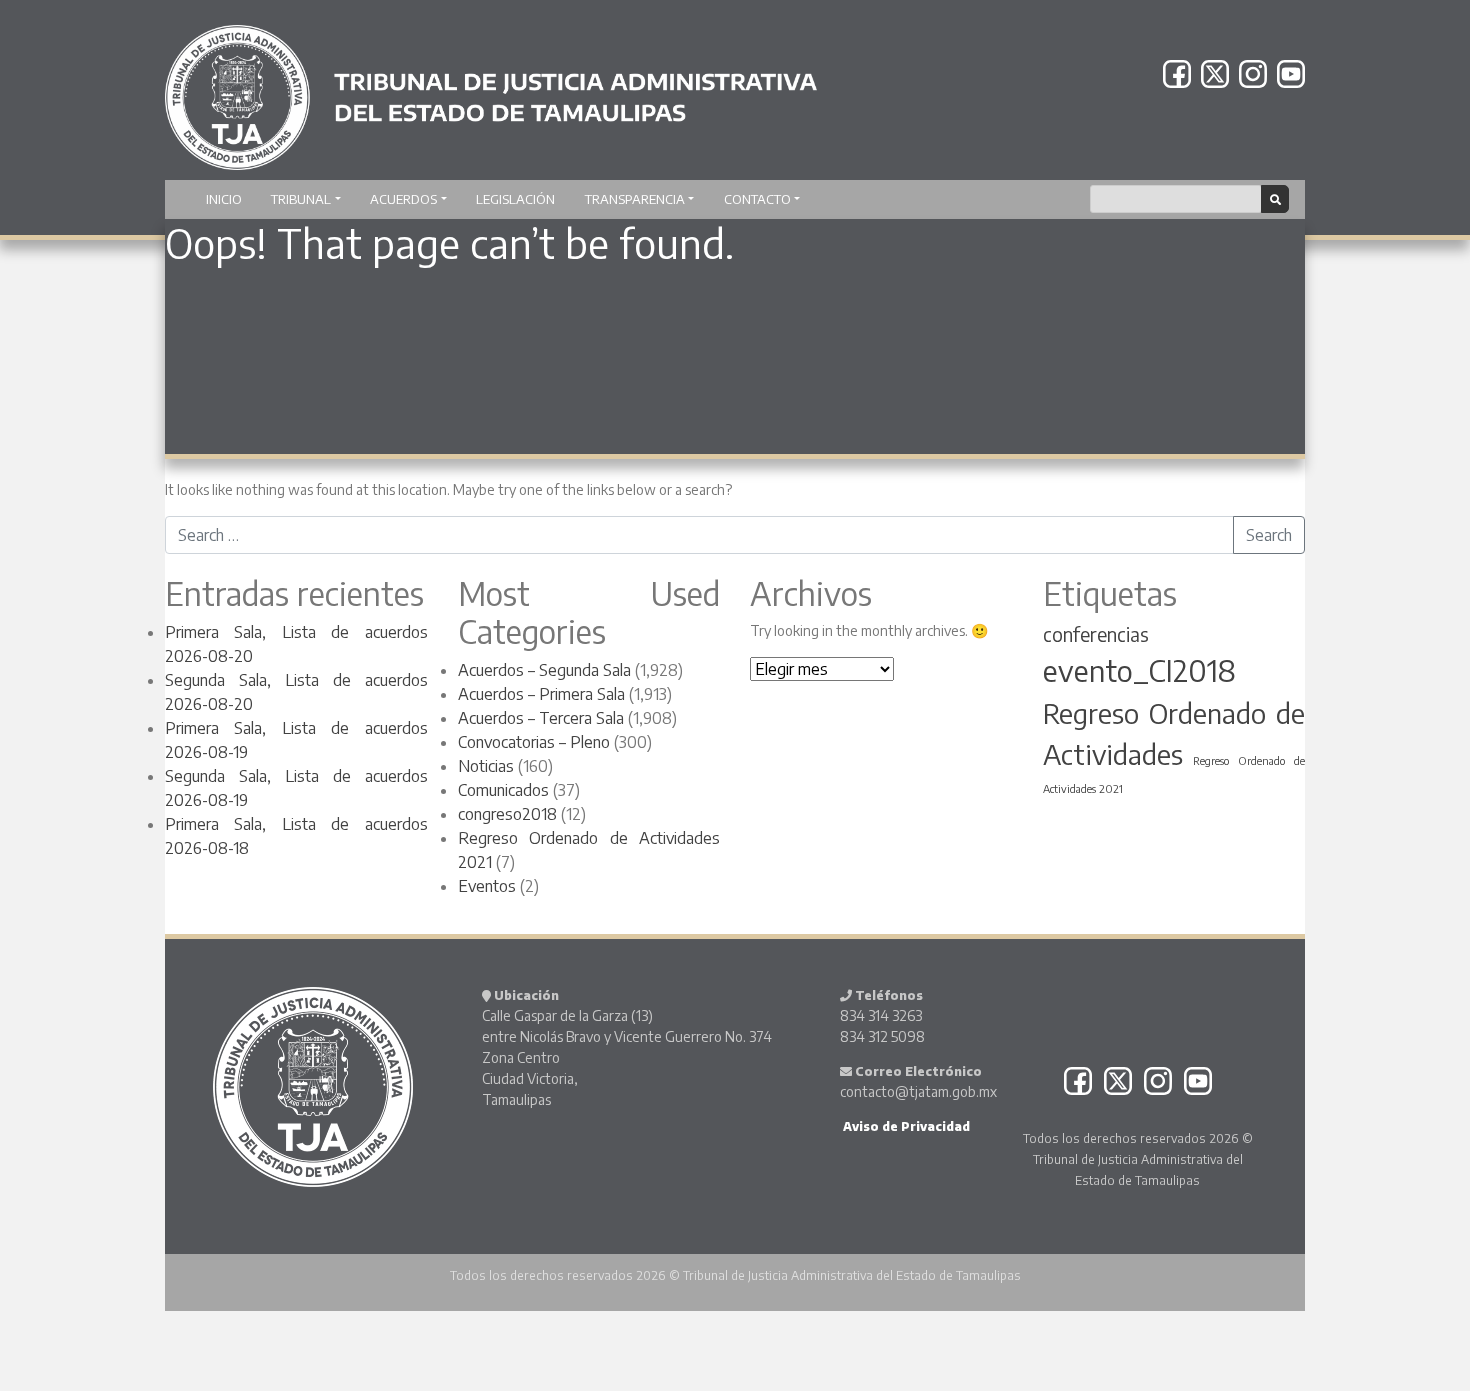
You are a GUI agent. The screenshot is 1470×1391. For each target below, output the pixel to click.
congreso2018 (507, 814)
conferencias (1096, 634)
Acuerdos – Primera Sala (541, 694)
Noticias (486, 766)
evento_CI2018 (1139, 670)
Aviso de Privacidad (905, 1126)
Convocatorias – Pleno (534, 742)
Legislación (515, 199)
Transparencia (635, 199)
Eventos (487, 886)
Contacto (757, 199)
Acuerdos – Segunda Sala (544, 670)
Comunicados (503, 790)
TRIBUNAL (301, 199)
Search (1269, 535)
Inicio (224, 199)
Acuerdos (403, 199)
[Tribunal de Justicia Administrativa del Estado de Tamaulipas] (491, 88)
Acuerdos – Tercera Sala (541, 718)
